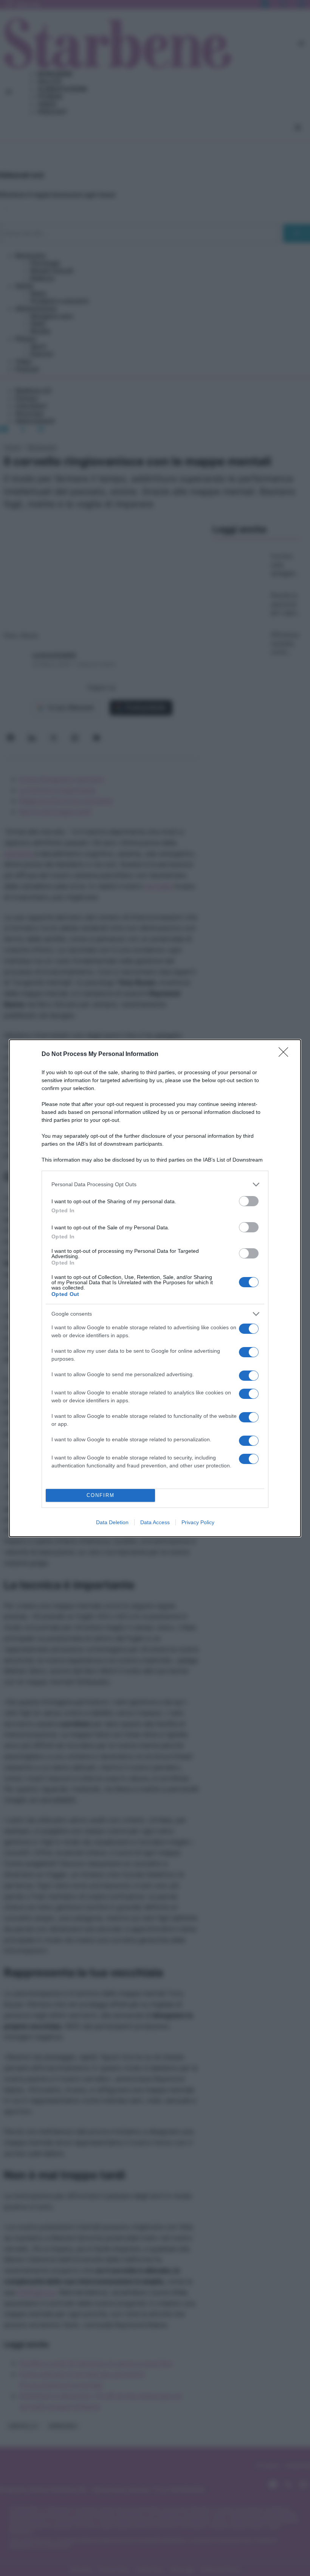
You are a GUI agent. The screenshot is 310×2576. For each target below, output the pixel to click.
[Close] (286, 1054)
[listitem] (155, 1184)
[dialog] (155, 1288)
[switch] (249, 1201)
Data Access (155, 1522)
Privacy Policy (198, 1522)
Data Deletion (112, 1522)
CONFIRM (101, 1495)
